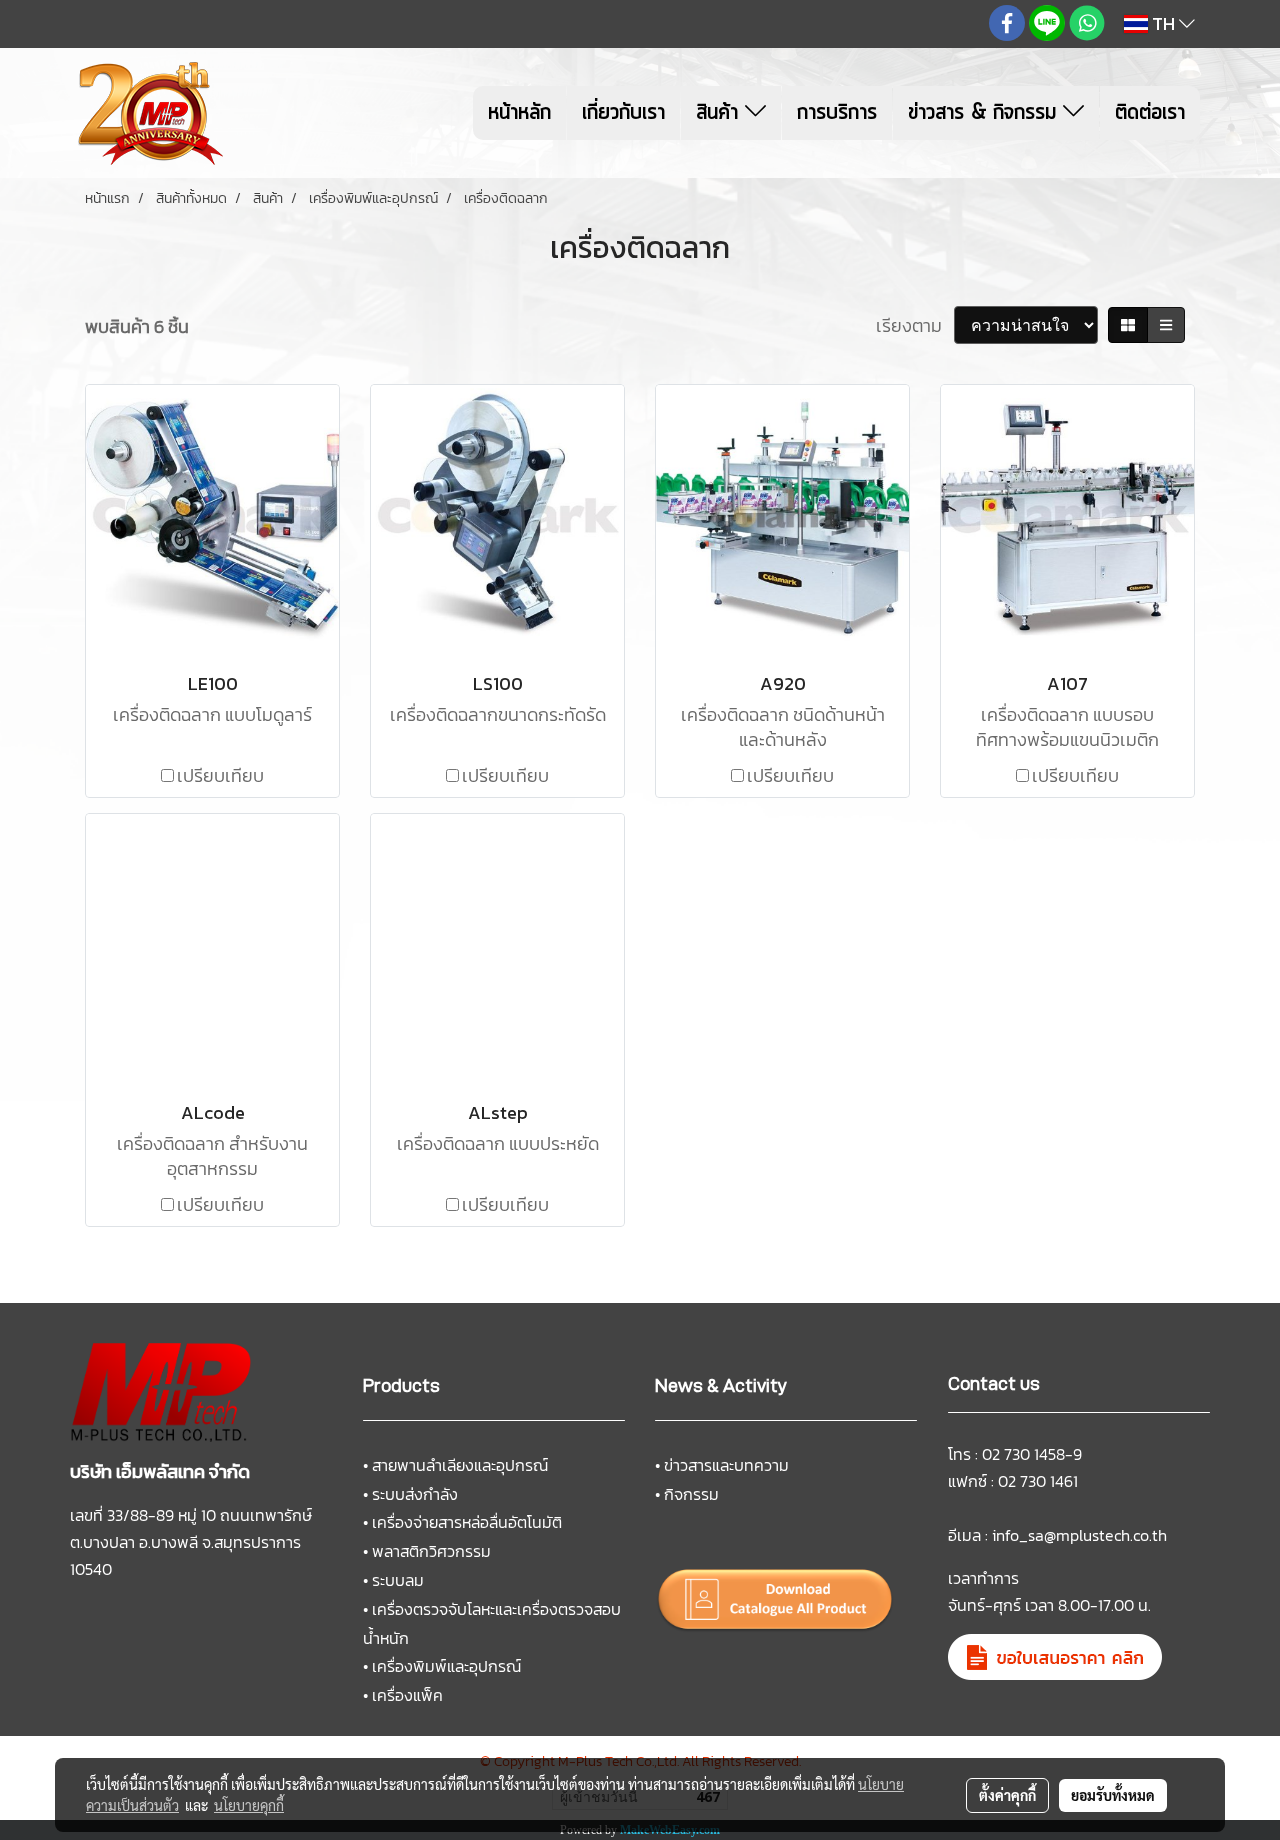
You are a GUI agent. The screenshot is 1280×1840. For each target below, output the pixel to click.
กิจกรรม (691, 1494)
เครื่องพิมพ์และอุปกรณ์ (446, 1666)
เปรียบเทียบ (220, 775)
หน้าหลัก (519, 113)
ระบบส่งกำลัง (415, 1494)
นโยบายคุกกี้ (249, 1805)
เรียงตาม (915, 325)
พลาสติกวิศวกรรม (431, 1551)
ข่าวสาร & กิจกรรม (985, 113)
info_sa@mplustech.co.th (1079, 1535)
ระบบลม (398, 1580)
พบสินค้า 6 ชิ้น (137, 326)
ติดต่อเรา (1150, 113)
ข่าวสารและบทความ (726, 1465)
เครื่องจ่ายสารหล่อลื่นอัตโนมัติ (467, 1522)
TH (1163, 23)
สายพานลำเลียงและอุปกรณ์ (460, 1465)
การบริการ (837, 113)
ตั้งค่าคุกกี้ (1007, 1795)
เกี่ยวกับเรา (623, 113)
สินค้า (720, 113)
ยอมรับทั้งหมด (1113, 1795)
